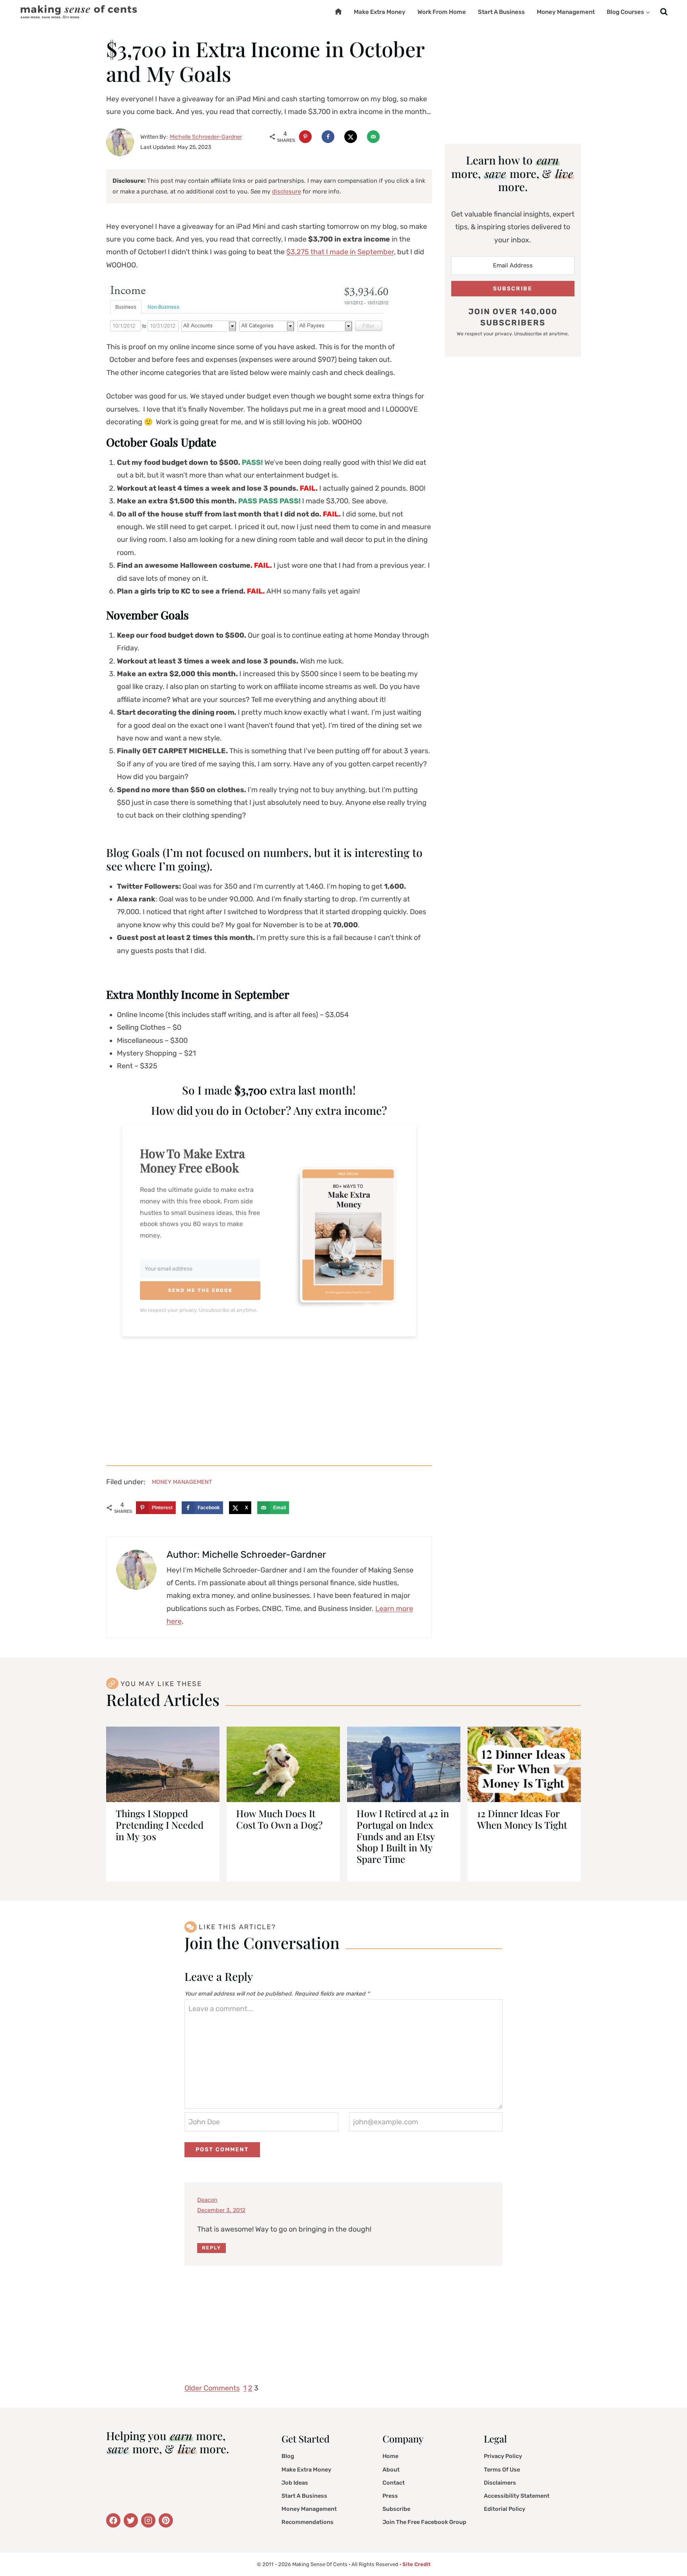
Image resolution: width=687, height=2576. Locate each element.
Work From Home (442, 12)
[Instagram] (148, 2520)
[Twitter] (113, 2520)
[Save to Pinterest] (305, 137)
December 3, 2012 (221, 2210)
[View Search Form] (664, 12)
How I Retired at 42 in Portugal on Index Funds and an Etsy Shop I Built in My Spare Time (403, 1836)
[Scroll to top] (669, 2550)
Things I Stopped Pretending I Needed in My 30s (160, 1825)
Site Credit (416, 2564)
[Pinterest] (166, 2520)
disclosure (286, 191)
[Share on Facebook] (328, 137)
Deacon (207, 2200)
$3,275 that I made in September (340, 252)
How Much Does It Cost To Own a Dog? (279, 1819)
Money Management (566, 12)
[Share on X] (351, 137)
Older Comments (212, 2388)
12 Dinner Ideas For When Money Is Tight (522, 1819)
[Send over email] (373, 137)
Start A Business (501, 12)
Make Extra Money (380, 12)
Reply (212, 2248)
